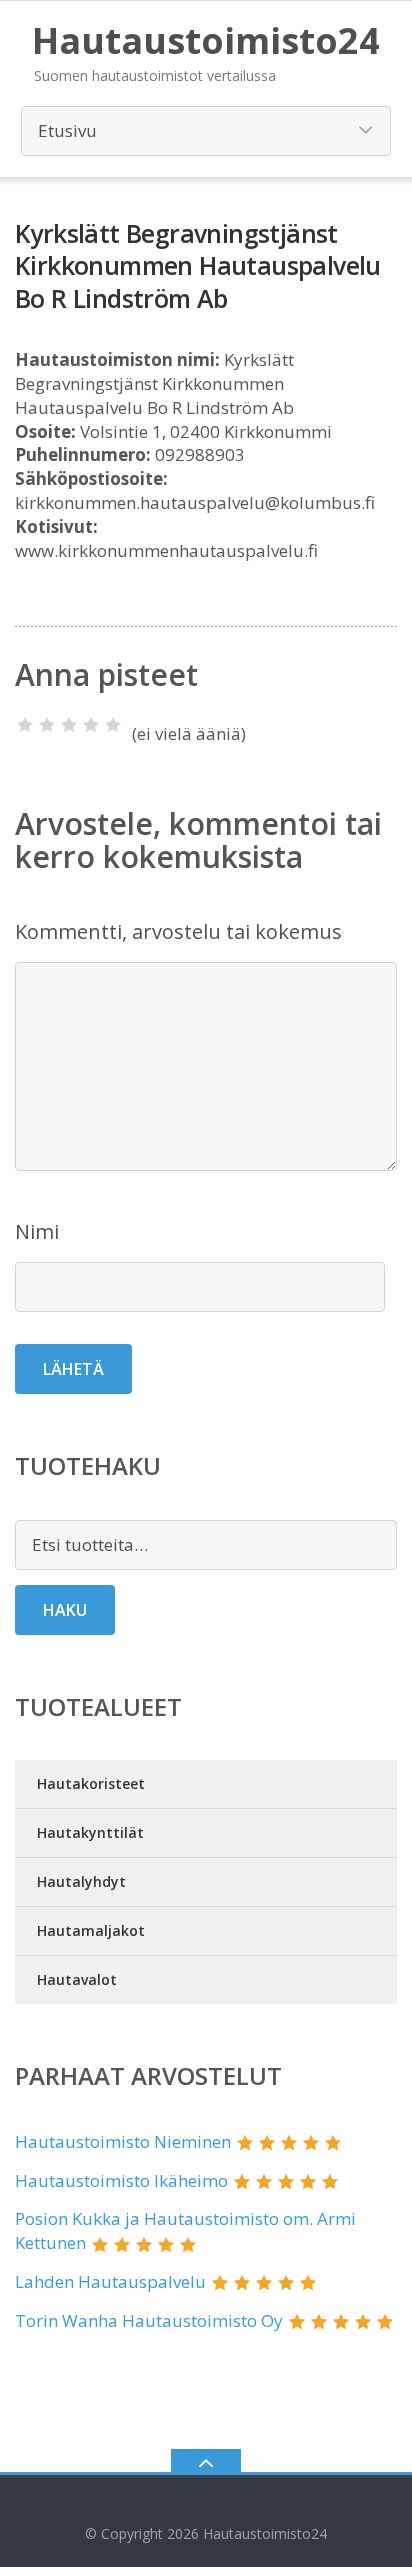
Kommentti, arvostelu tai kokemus (178, 931)
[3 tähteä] (69, 725)
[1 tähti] (25, 725)
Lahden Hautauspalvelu (110, 2281)
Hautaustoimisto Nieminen (123, 2141)
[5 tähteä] (113, 725)
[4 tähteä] (91, 725)
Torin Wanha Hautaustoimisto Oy (149, 2320)
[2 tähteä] (47, 725)
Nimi (37, 1231)
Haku (65, 1610)
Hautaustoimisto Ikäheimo (121, 2180)
